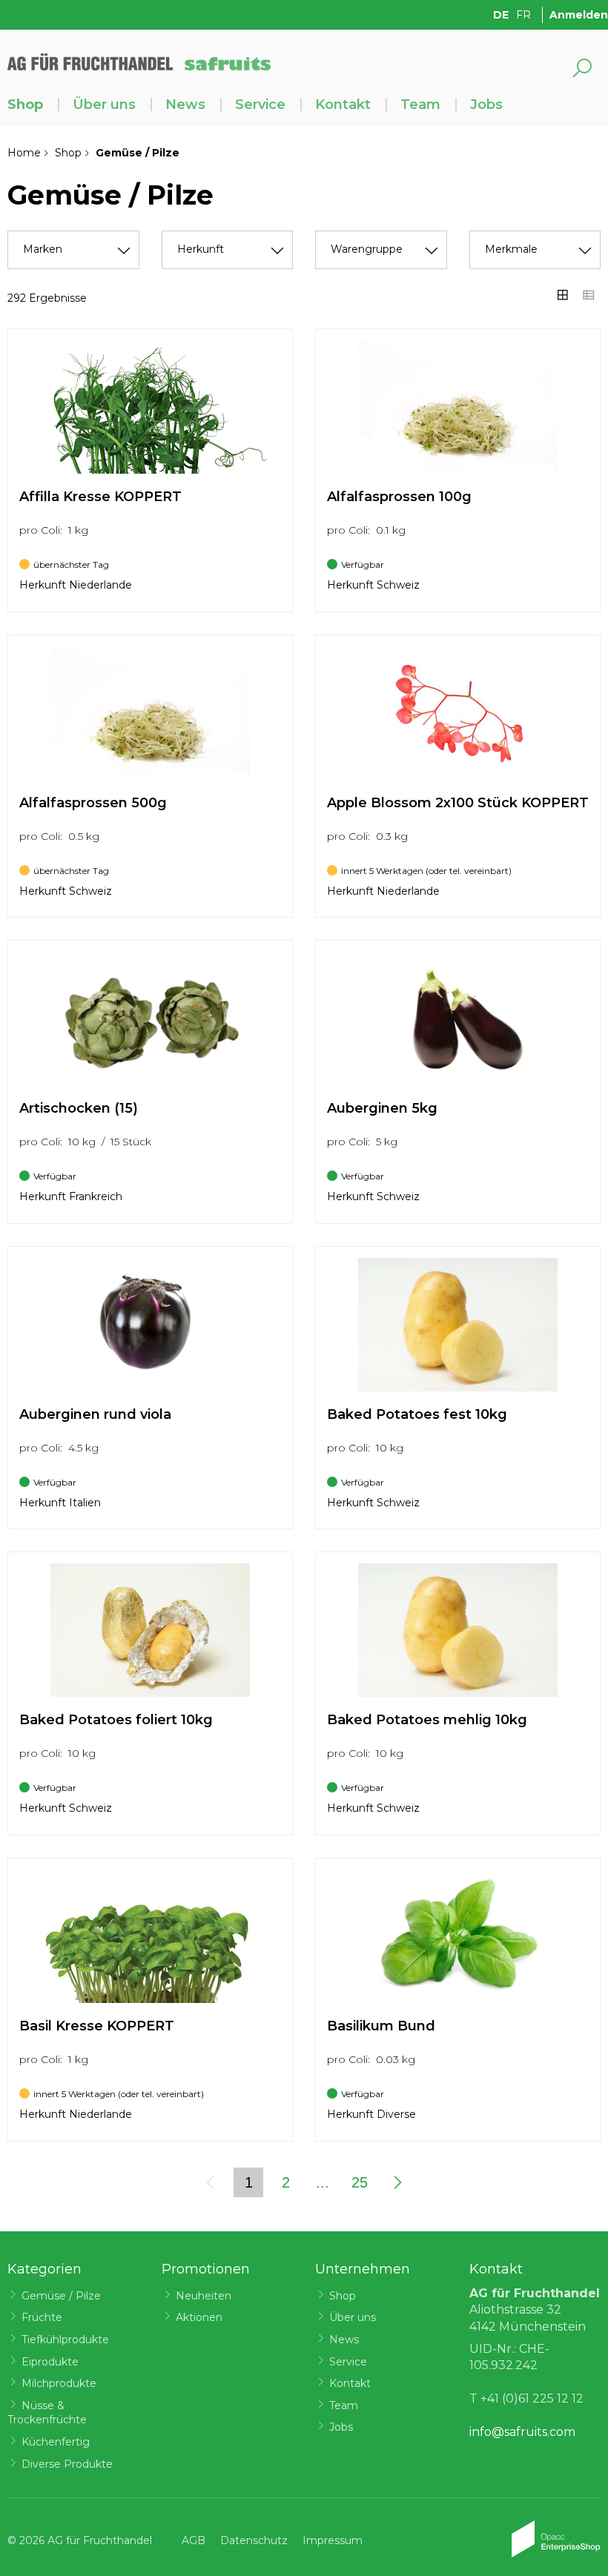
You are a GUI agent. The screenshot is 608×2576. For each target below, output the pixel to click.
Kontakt (343, 105)
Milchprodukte (59, 2383)
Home (24, 153)
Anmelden (579, 15)
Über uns (104, 105)
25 (360, 2182)
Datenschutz (254, 2540)
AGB (194, 2540)
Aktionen (199, 2317)
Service (260, 105)
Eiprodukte (50, 2362)
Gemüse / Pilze (61, 2296)
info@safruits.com (522, 2432)
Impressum (333, 2540)
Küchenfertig (56, 2442)
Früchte (42, 2317)
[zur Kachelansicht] (563, 295)
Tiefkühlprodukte (65, 2340)
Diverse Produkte (67, 2464)
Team (420, 105)
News (185, 105)
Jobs (486, 105)
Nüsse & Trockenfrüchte (47, 2413)
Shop (25, 105)
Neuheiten (204, 2296)
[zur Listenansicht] (589, 295)
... (323, 2182)
